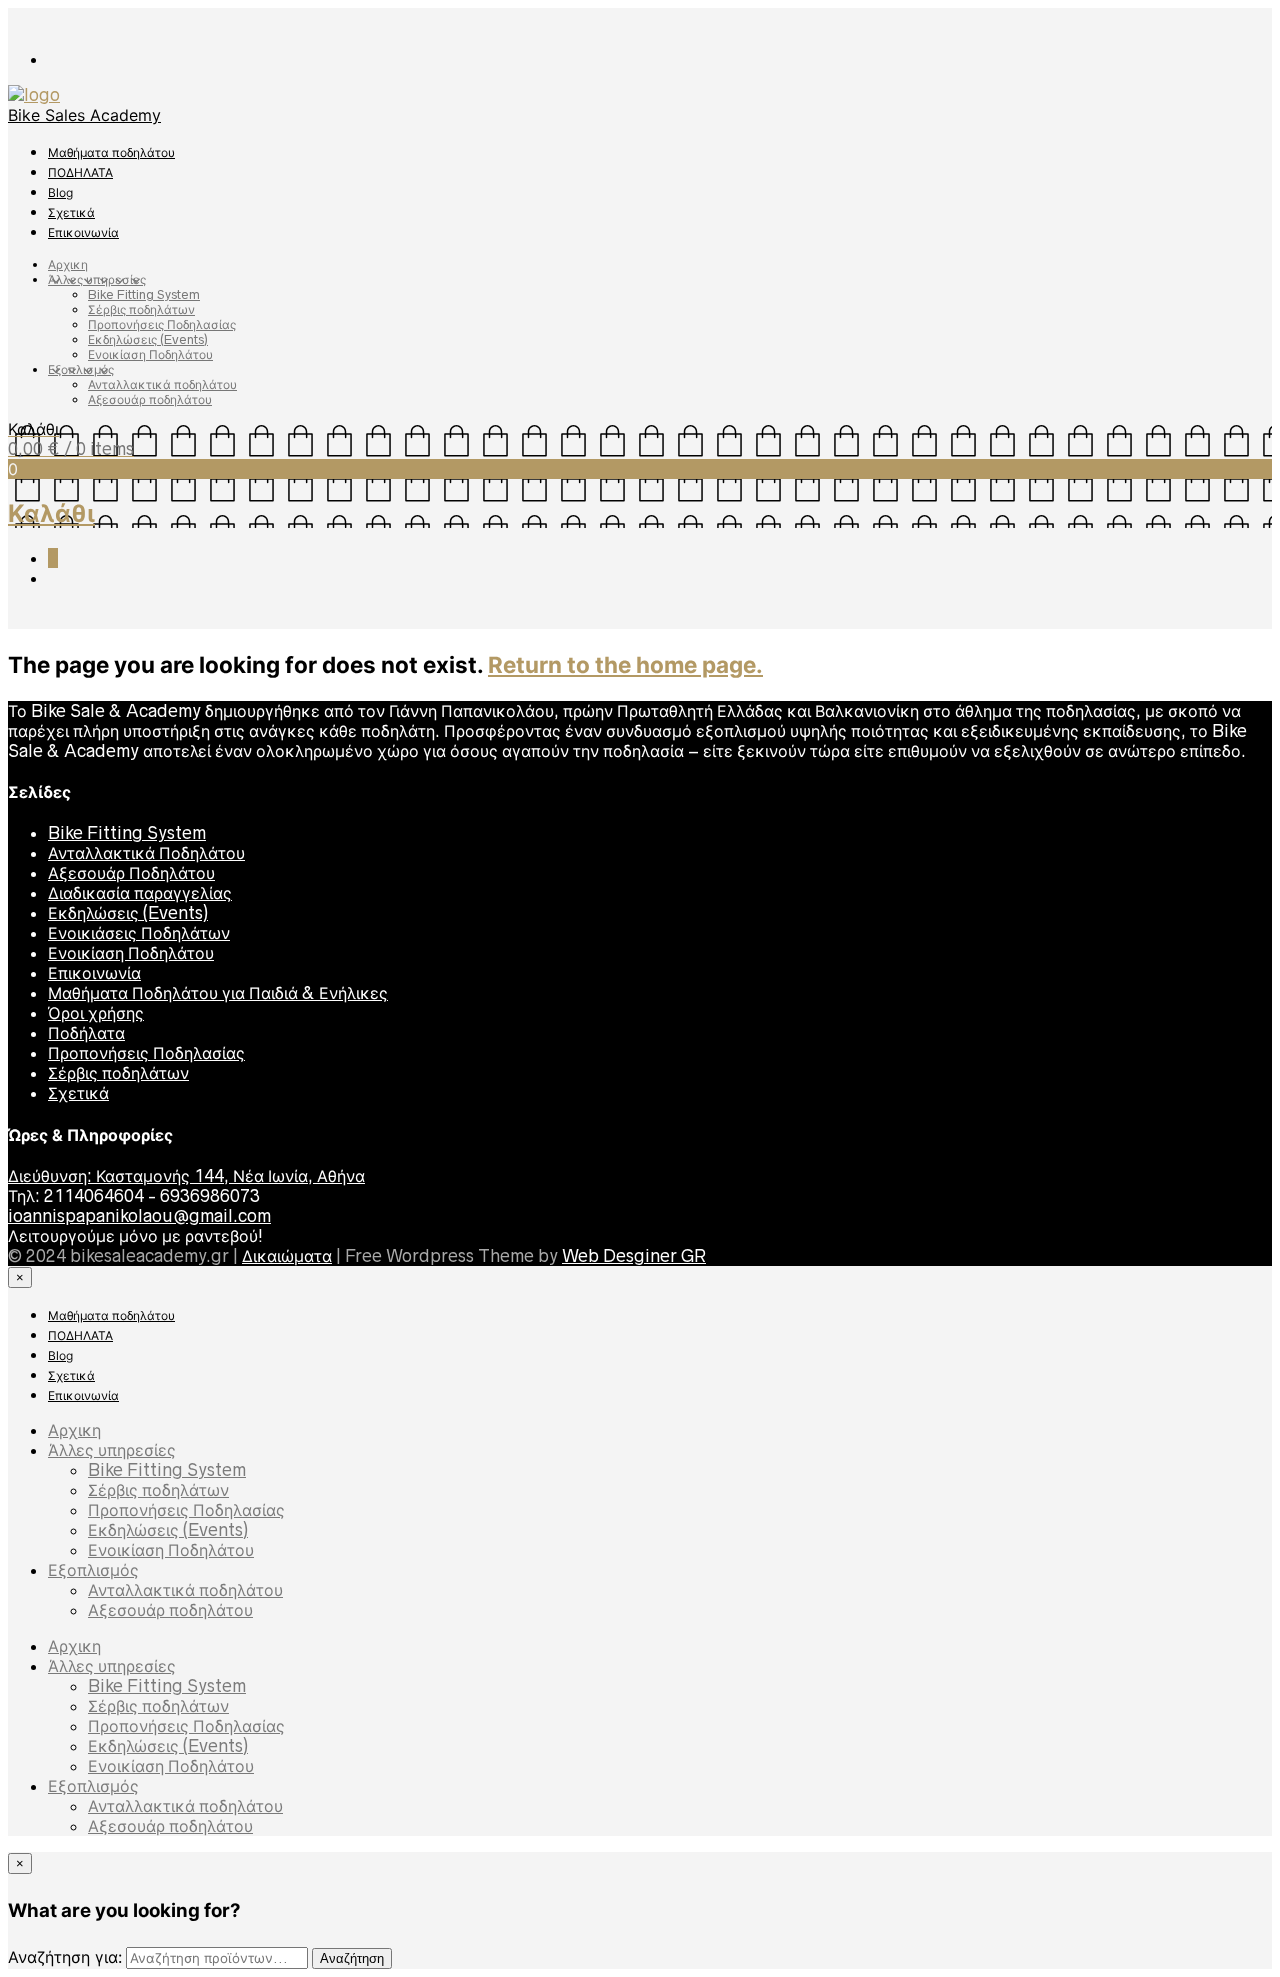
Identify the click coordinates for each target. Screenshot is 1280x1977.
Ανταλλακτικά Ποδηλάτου (146, 853)
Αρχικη (68, 264)
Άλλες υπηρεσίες (97, 279)
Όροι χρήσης (96, 1013)
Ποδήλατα (86, 1033)
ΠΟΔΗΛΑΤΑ (80, 172)
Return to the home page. (625, 664)
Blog (60, 192)
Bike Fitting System (144, 294)
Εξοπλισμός (81, 369)
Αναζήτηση (352, 1958)
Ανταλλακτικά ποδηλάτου (162, 384)
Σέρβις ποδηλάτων (141, 309)
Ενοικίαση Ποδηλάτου (150, 354)
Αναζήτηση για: (65, 1957)
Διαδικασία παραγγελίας (140, 893)
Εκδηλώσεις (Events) (148, 339)
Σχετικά (71, 212)
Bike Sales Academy (84, 115)
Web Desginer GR (634, 1256)
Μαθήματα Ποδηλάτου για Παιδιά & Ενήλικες (218, 993)
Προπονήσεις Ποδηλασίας (162, 324)
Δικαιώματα (287, 1256)
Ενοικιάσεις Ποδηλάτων (139, 933)
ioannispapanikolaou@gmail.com (139, 1216)
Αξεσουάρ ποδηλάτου (150, 399)
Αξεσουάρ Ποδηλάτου (131, 873)
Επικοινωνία (83, 232)
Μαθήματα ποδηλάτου (111, 152)
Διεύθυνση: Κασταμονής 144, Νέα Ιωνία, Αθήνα (186, 1176)
